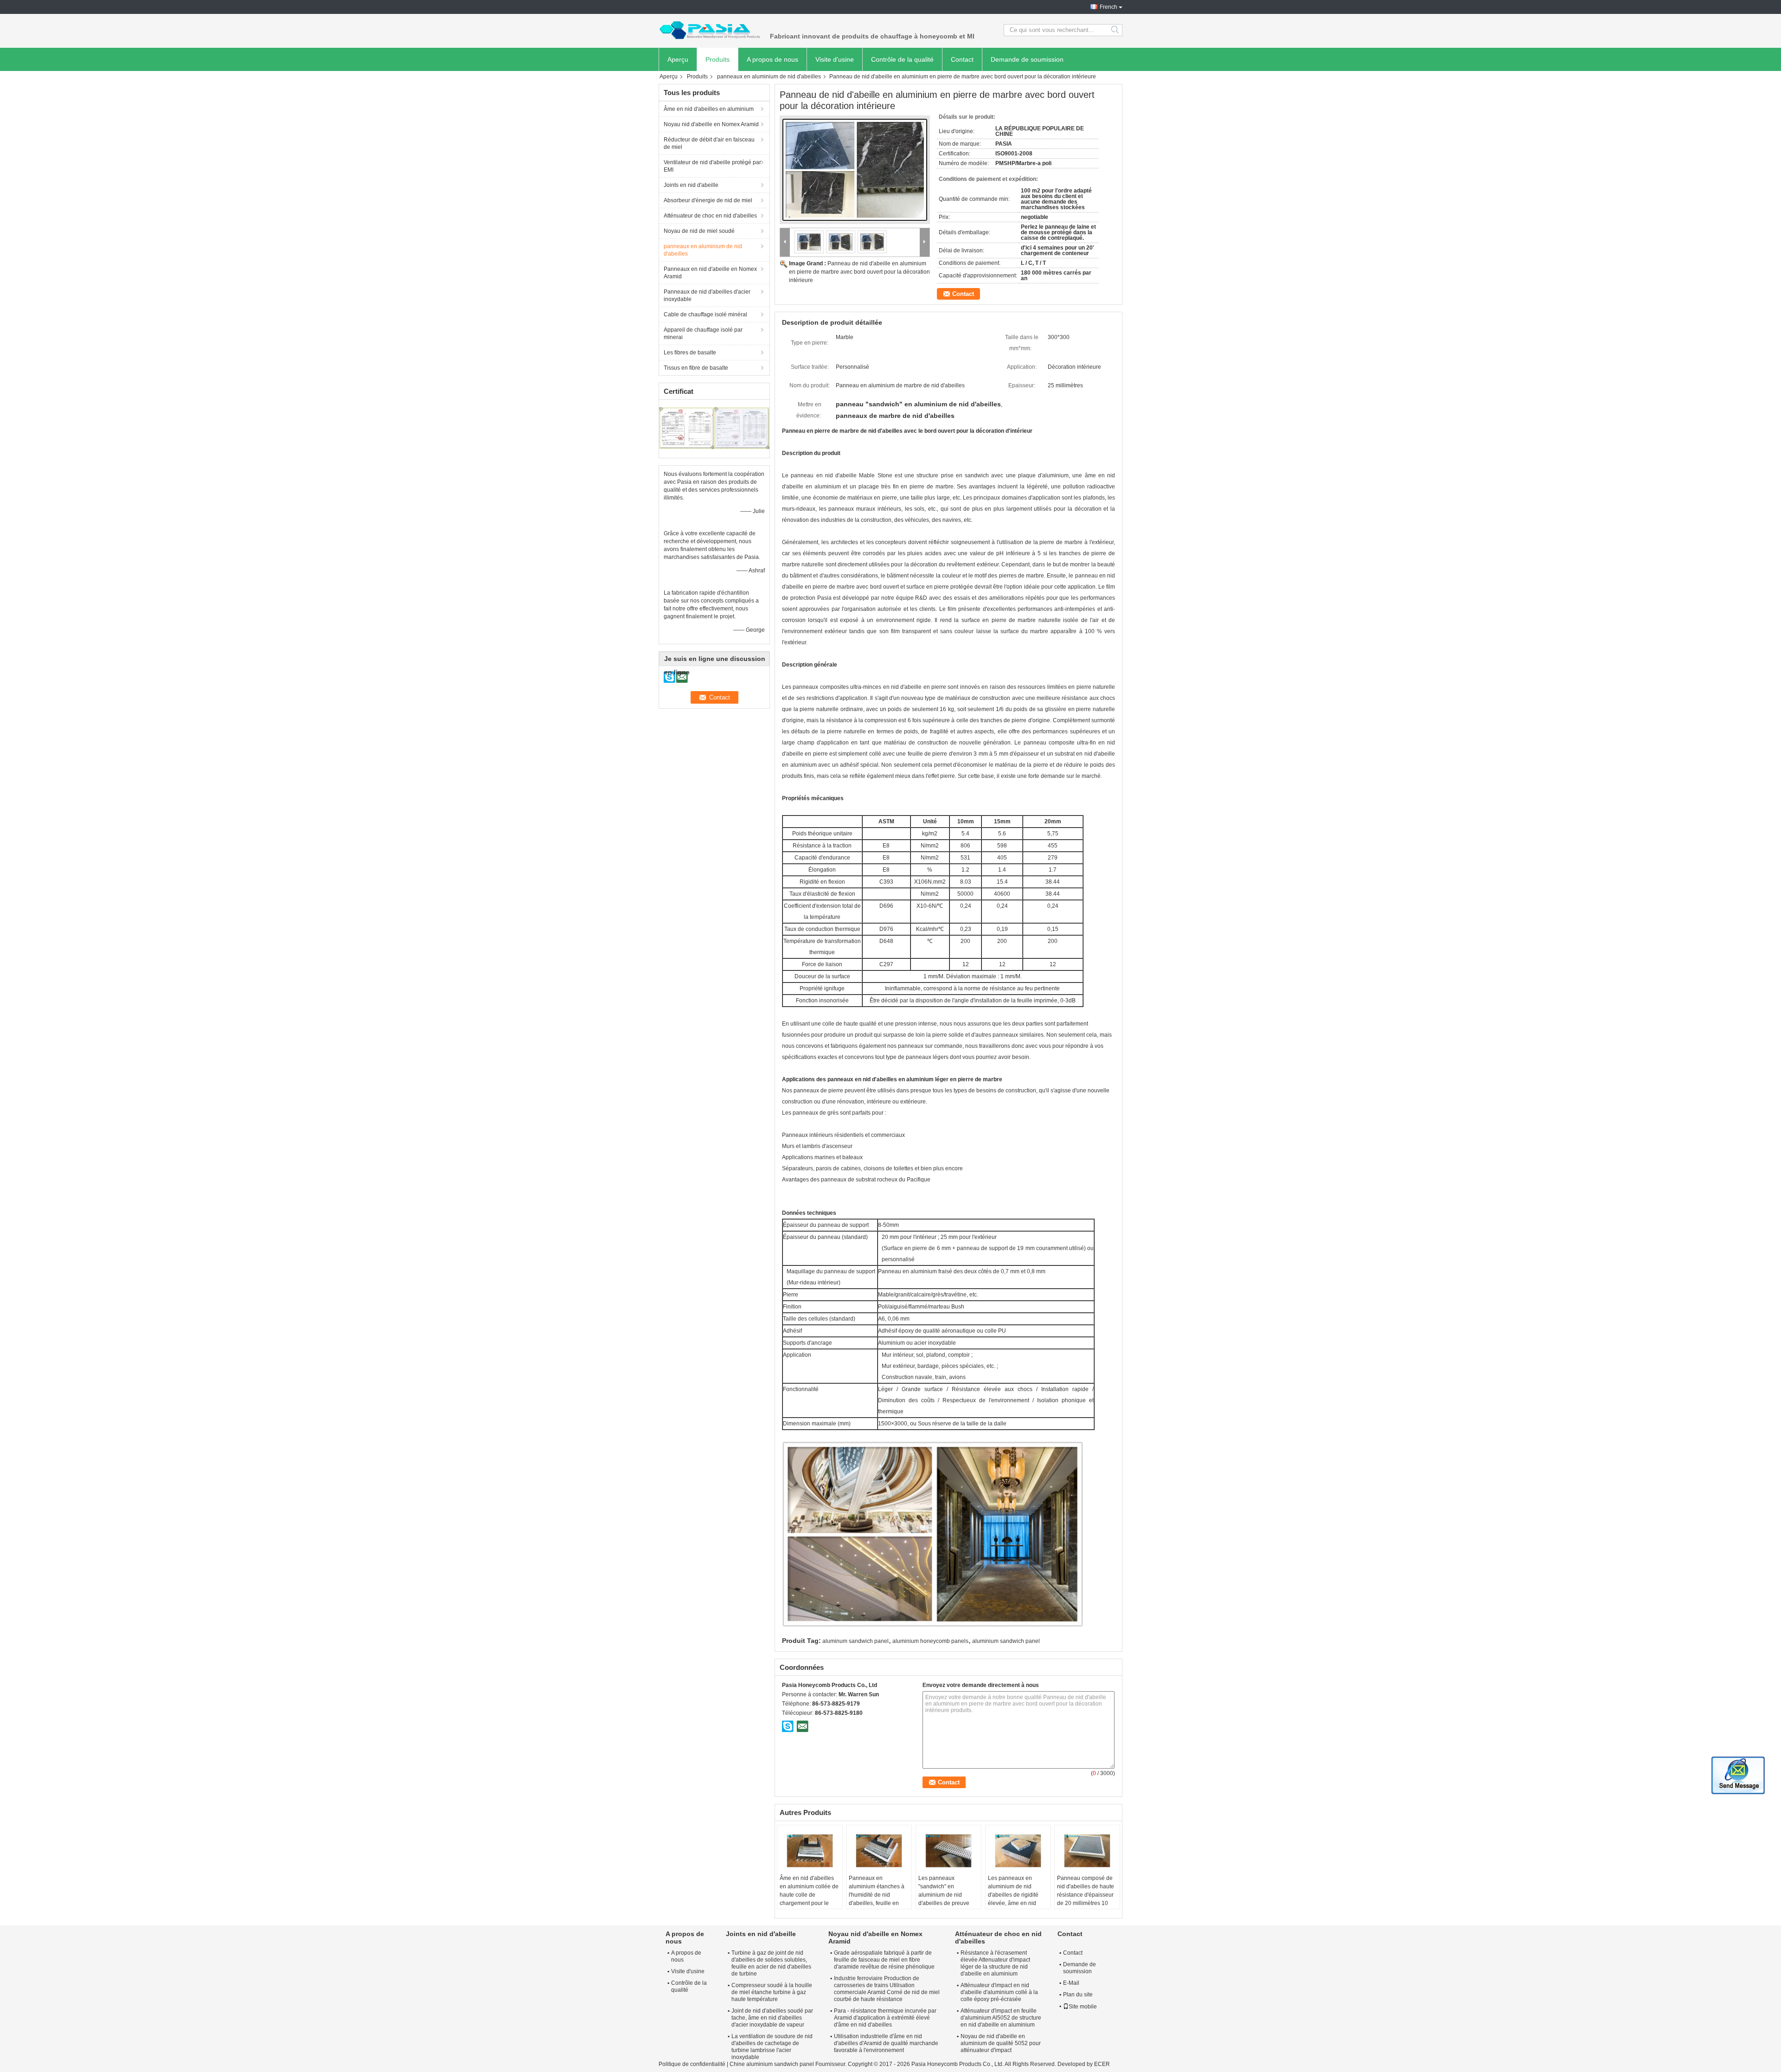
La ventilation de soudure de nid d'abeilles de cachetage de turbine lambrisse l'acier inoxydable (772, 2047)
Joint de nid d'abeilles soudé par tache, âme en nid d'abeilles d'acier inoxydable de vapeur (772, 2018)
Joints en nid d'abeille (691, 185)
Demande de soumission (1027, 59)
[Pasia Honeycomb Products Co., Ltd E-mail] (802, 1726)
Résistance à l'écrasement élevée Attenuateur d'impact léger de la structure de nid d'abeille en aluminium (995, 1963)
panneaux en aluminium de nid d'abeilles (769, 77)
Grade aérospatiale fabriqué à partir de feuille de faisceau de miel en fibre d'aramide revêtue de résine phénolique (884, 1960)
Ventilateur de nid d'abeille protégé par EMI (712, 166)
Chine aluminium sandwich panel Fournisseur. (789, 2064)
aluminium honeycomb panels (930, 1641)
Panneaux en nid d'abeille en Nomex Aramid (710, 273)
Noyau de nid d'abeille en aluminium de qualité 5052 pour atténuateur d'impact (1001, 2043)
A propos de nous (772, 59)
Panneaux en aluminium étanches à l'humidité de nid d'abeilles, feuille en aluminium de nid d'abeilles (877, 1899)
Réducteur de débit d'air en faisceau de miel (709, 143)
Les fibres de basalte (690, 353)
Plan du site (1078, 1995)
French (1108, 7)
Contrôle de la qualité (902, 59)
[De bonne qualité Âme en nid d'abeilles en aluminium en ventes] (687, 428)
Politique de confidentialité (692, 2064)
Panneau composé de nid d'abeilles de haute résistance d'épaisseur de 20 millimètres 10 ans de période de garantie (1086, 1899)
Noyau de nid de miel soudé (699, 231)
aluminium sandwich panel (1006, 1641)
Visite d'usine (835, 59)
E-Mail (1071, 1983)
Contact (962, 59)
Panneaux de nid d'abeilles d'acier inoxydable (707, 295)
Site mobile (1083, 2007)
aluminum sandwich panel (855, 1641)
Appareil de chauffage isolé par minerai (703, 334)
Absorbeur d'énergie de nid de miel (708, 200)
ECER (1102, 2064)
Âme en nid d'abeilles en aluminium (709, 109)
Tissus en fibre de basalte (696, 368)
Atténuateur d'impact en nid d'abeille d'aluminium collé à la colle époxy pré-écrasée (999, 1992)
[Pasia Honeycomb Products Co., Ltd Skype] (788, 1726)
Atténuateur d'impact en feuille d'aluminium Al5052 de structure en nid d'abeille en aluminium (1001, 2018)
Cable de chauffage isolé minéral (705, 314)
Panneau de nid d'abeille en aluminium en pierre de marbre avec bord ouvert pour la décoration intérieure (859, 272)
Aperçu (678, 59)
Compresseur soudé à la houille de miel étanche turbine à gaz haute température (772, 1992)
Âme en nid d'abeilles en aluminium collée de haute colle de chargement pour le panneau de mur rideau (809, 1895)
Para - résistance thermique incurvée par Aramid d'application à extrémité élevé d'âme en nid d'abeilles (885, 2018)
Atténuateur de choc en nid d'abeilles (710, 216)
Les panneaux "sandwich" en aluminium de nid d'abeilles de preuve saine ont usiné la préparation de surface (947, 1899)
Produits (718, 59)
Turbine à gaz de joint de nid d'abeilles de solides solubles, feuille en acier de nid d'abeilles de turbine (771, 1963)
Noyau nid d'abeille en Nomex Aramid (711, 124)
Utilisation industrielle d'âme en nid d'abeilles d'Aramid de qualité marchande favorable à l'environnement (886, 2043)
